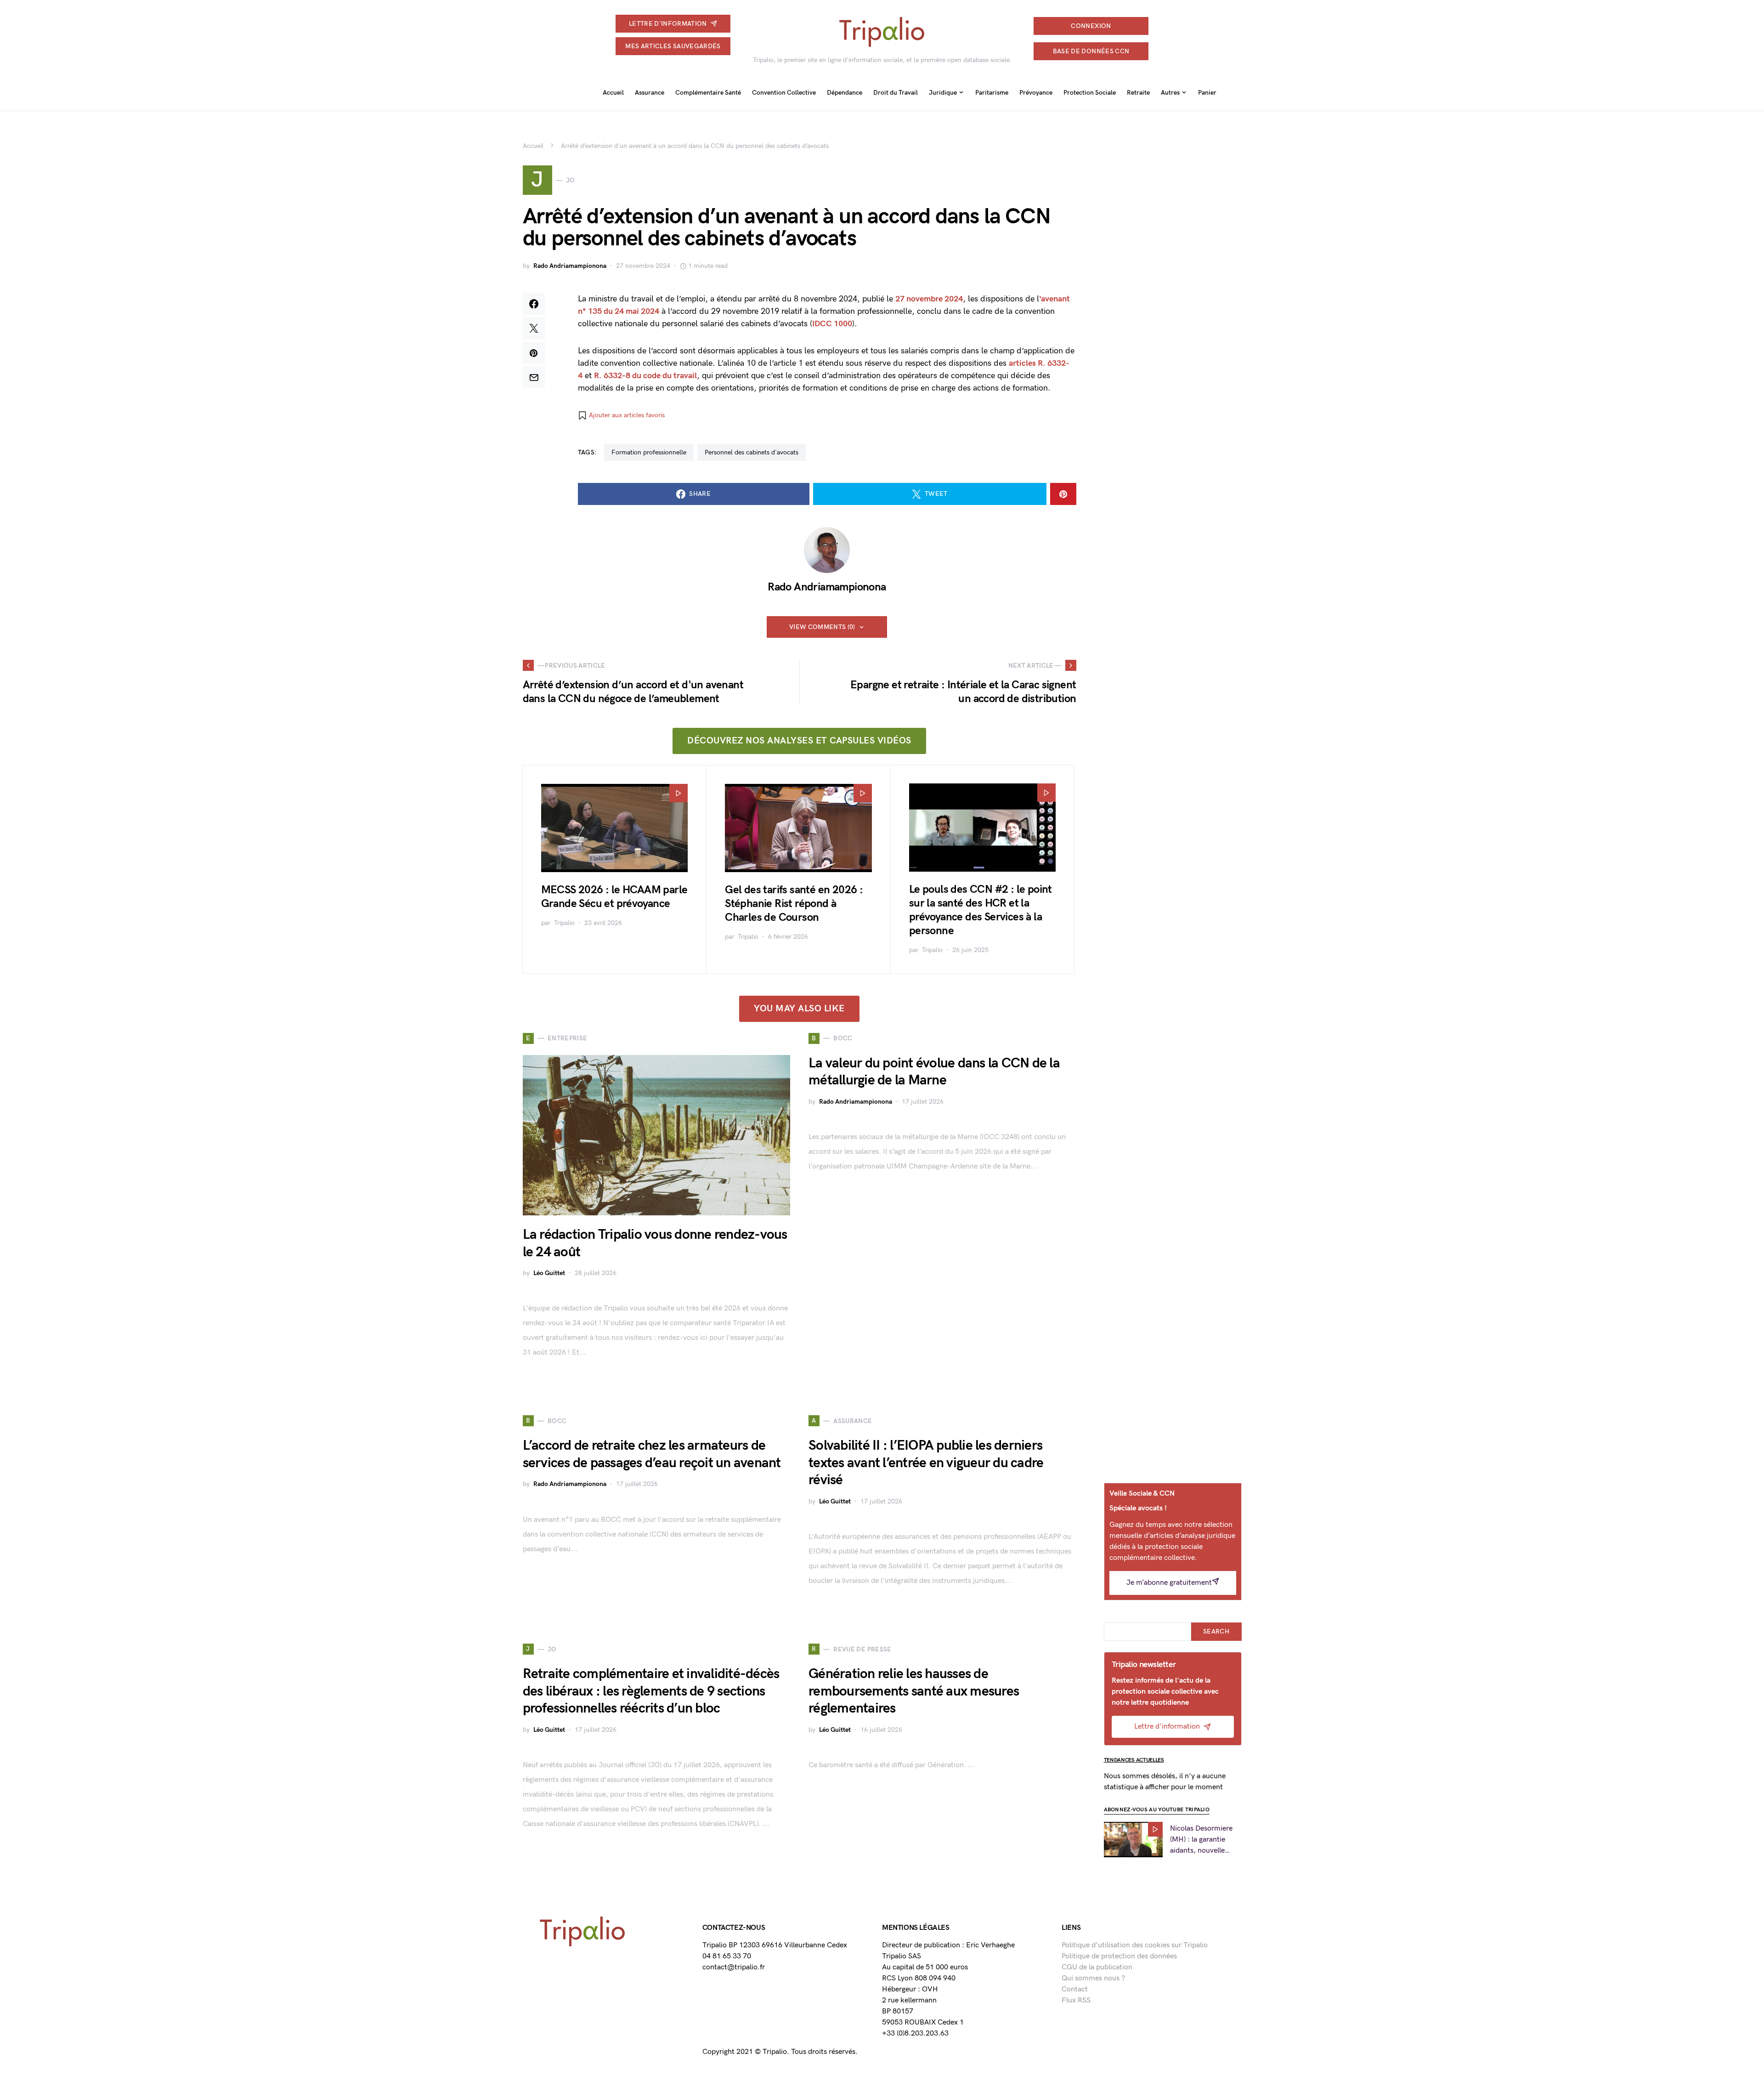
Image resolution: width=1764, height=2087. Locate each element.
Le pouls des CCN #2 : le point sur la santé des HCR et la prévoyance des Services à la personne (981, 910)
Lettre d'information (668, 24)
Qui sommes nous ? (1093, 1978)
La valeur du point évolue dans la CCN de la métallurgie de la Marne (934, 1072)
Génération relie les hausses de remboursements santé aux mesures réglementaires (914, 1691)
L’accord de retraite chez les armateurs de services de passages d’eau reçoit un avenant (652, 1454)
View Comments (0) (822, 627)
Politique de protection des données (1119, 1956)
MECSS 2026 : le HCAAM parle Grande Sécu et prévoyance (614, 897)
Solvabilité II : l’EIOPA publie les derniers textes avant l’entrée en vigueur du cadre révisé (926, 1463)
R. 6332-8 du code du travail (645, 376)
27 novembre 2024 (929, 299)
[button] (621, 415)
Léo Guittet (549, 1273)
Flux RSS (1076, 2000)
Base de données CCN (1091, 51)
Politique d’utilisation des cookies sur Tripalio (1135, 1945)
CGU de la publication (1097, 1967)
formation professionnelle (649, 452)
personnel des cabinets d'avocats (752, 452)
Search (1216, 1631)
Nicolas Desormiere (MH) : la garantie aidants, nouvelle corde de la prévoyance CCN (1201, 1840)
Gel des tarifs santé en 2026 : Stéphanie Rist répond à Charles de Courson (794, 904)
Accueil (533, 146)
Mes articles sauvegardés (673, 46)
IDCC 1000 (832, 324)
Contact (1075, 1989)
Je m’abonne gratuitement (1169, 1583)
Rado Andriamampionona (570, 266)
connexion (1091, 26)
